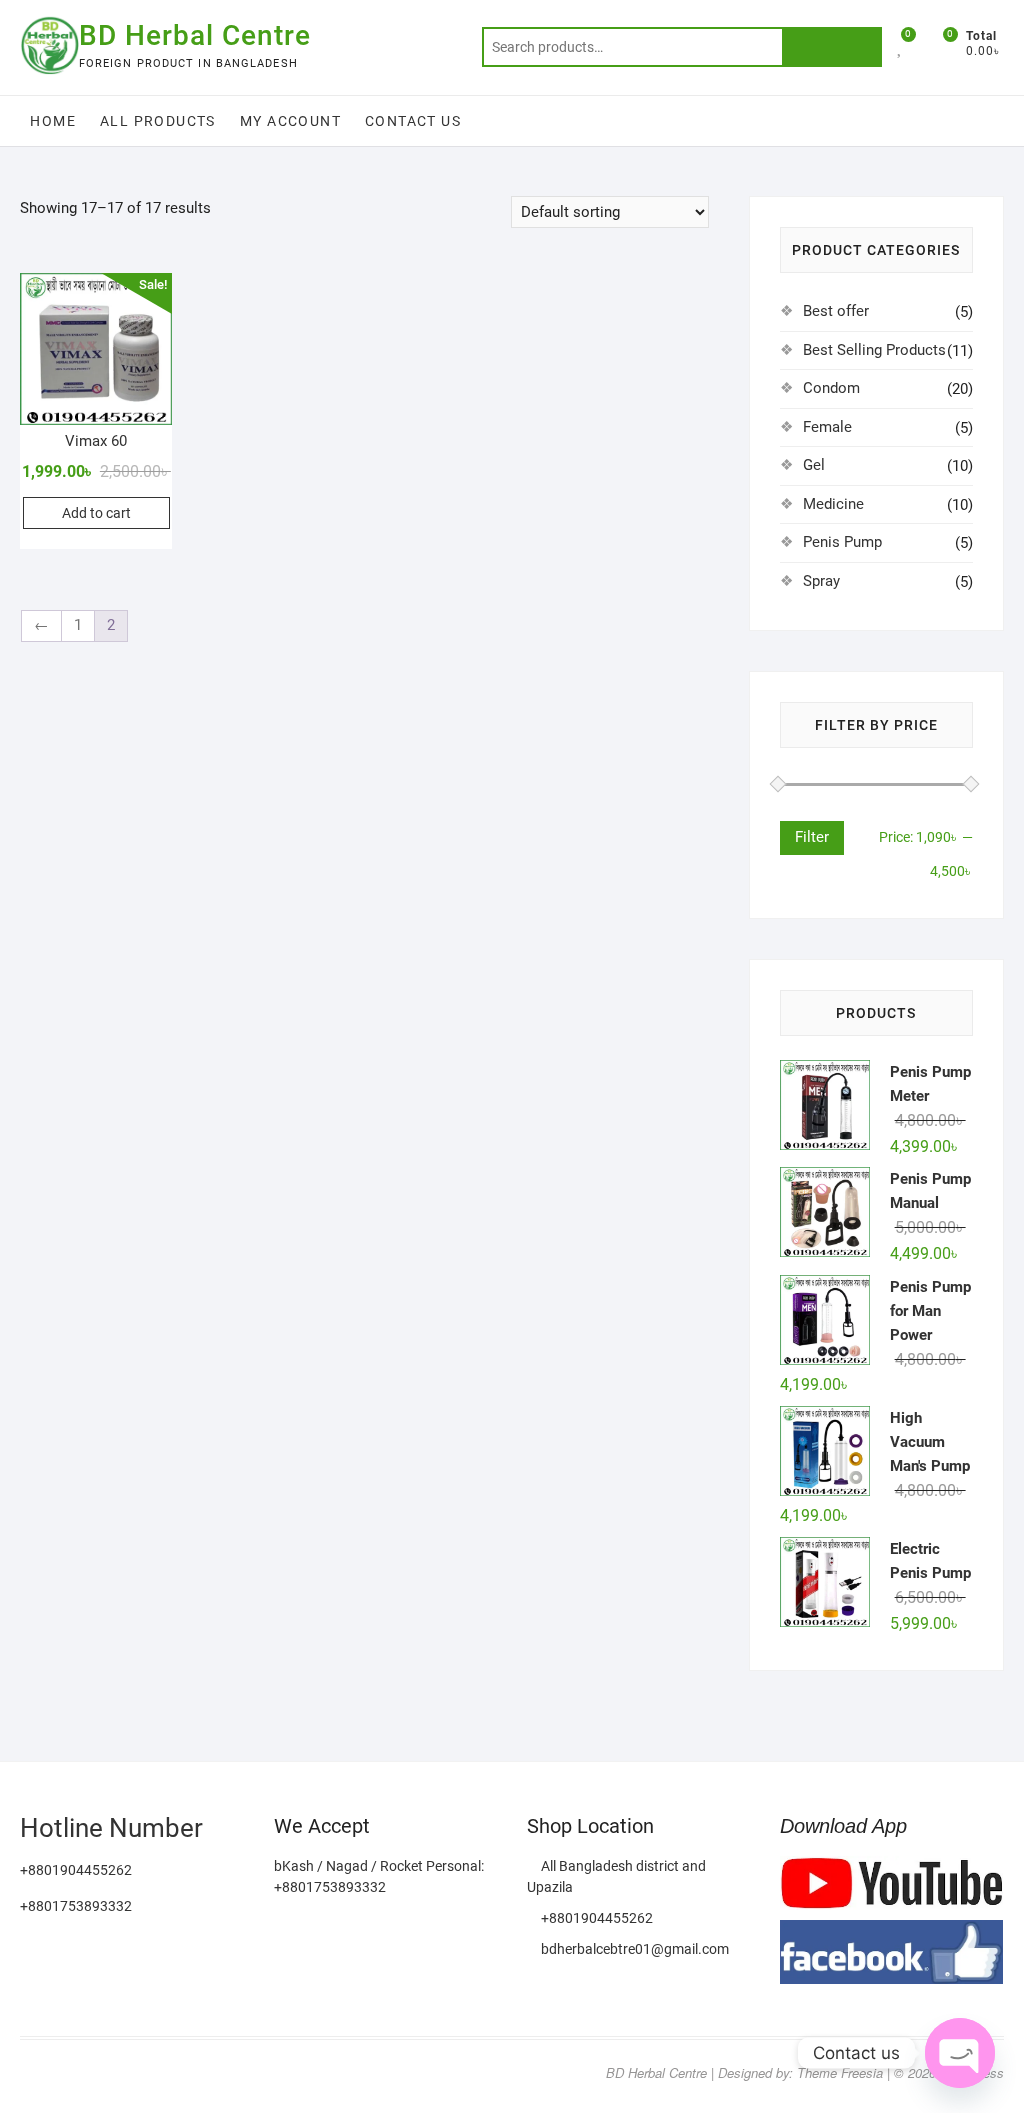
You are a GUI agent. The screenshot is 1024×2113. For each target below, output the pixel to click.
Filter (812, 837)
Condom (831, 388)
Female (827, 427)
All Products (158, 121)
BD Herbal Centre (195, 35)
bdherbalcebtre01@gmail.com (633, 1949)
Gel (814, 465)
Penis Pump (842, 542)
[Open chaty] (960, 2053)
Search (832, 47)
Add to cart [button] (96, 513)
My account (290, 121)
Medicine (833, 504)
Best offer (836, 311)
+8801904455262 (595, 1918)
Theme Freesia (840, 2072)
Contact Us (413, 121)
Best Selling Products (874, 350)
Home (53, 121)
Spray (821, 581)
